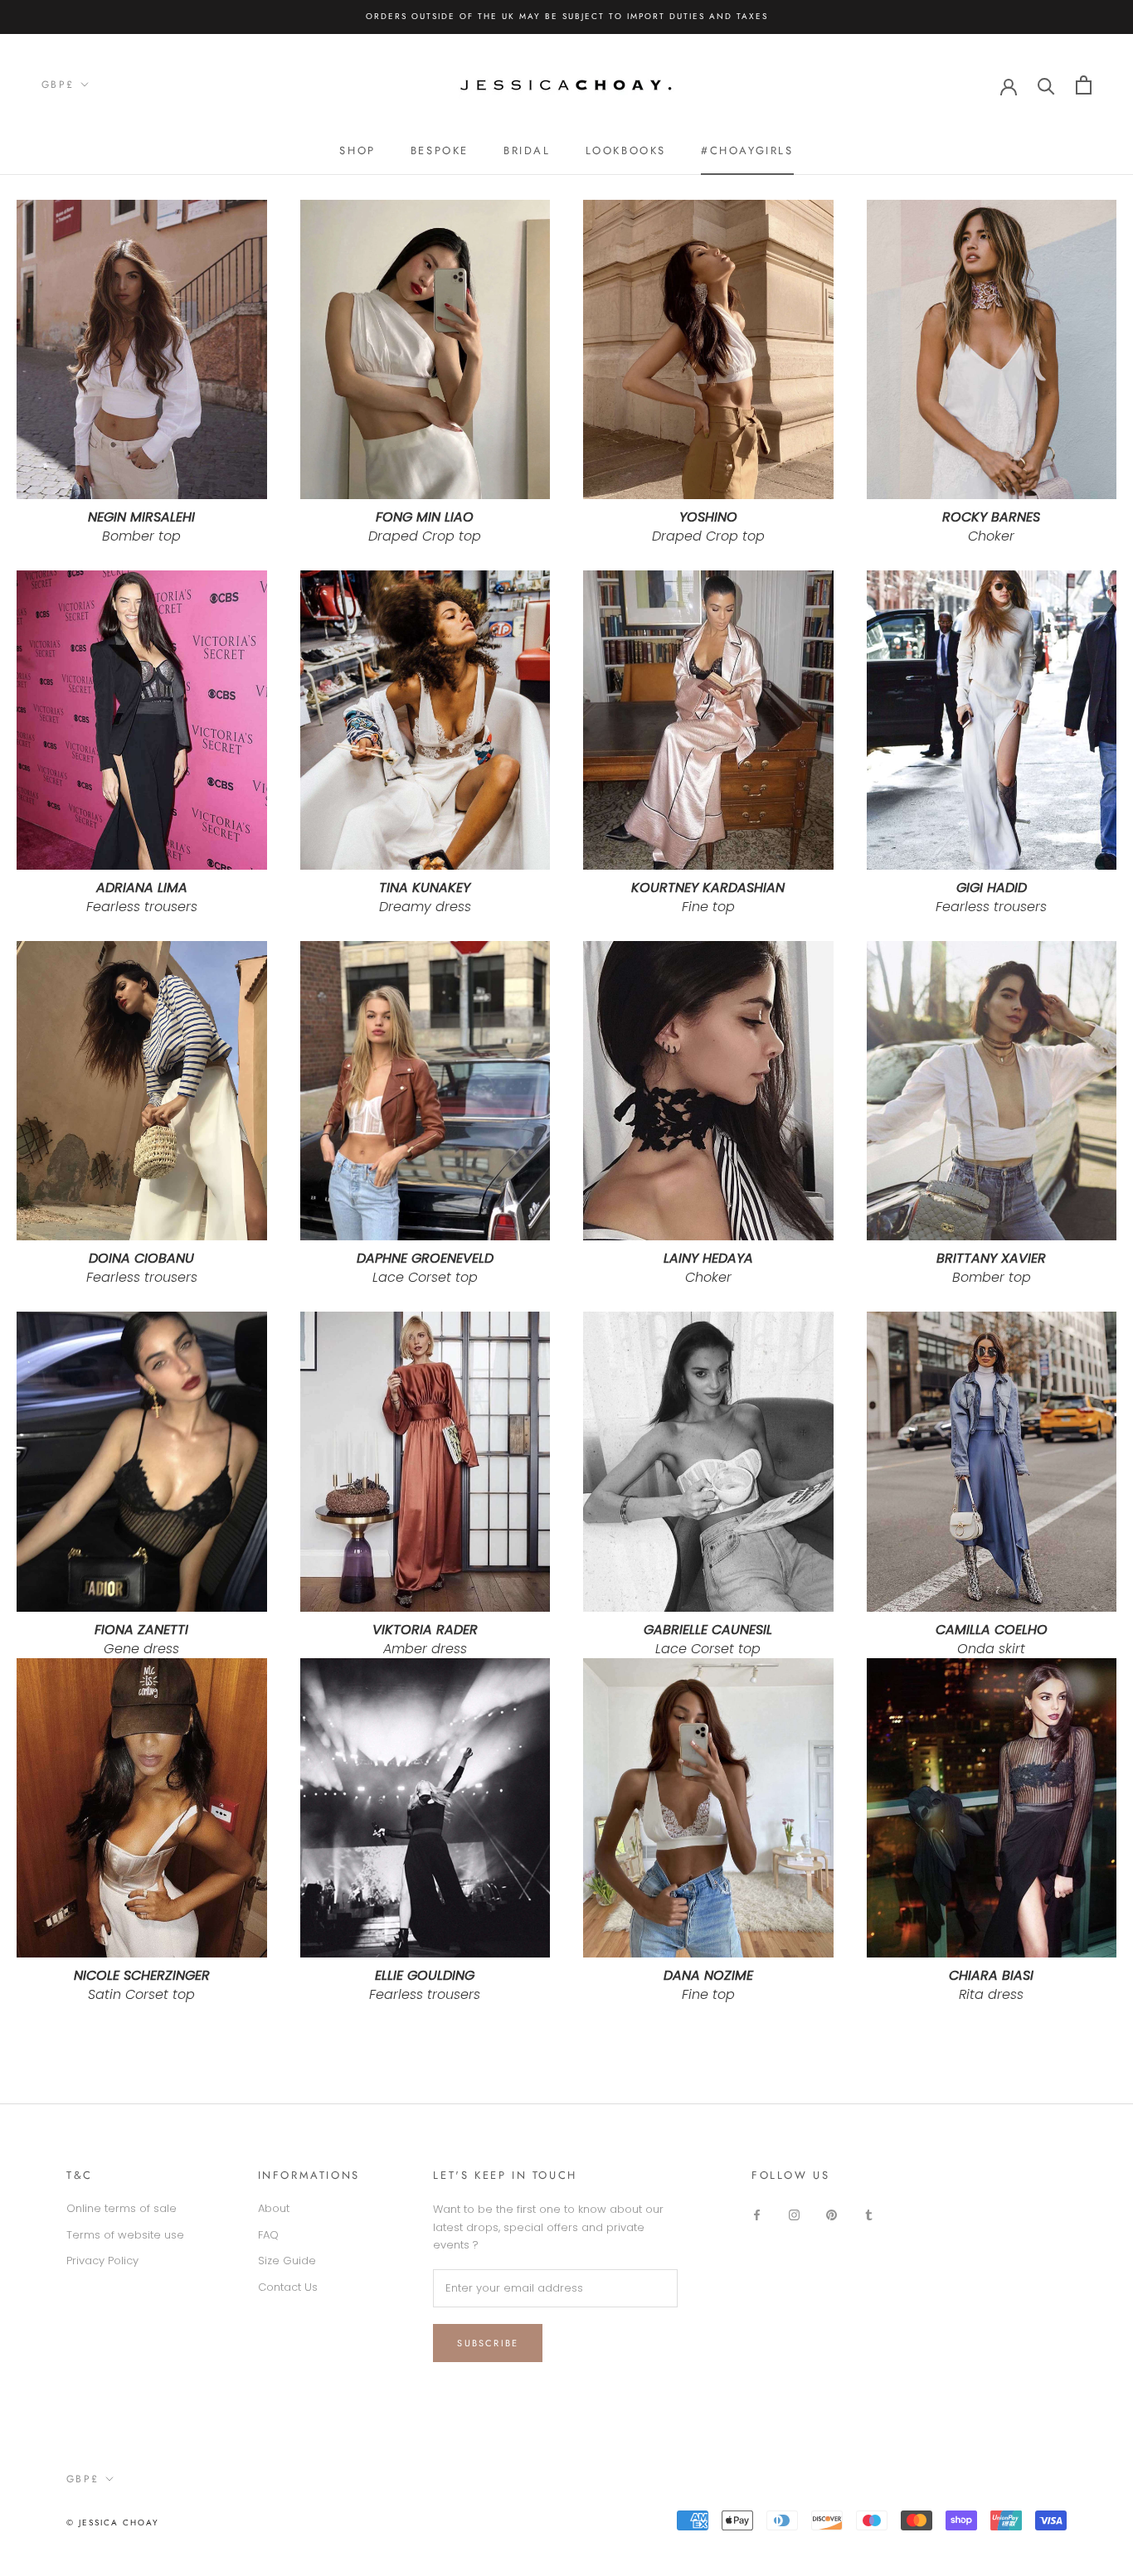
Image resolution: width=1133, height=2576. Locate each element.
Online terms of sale (122, 2208)
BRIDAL (527, 150)
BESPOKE (440, 150)
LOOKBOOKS (626, 150)
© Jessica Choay (113, 2523)
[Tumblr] (869, 2214)
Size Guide (287, 2261)
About (274, 2208)
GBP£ (58, 85)
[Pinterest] (832, 2214)
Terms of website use (125, 2235)
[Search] (1046, 85)
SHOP (357, 150)
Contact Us (288, 2287)
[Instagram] (794, 2214)
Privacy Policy (102, 2261)
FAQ (268, 2235)
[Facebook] (757, 2214)
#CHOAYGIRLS (747, 150)
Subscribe (488, 2343)
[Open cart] (1084, 85)
